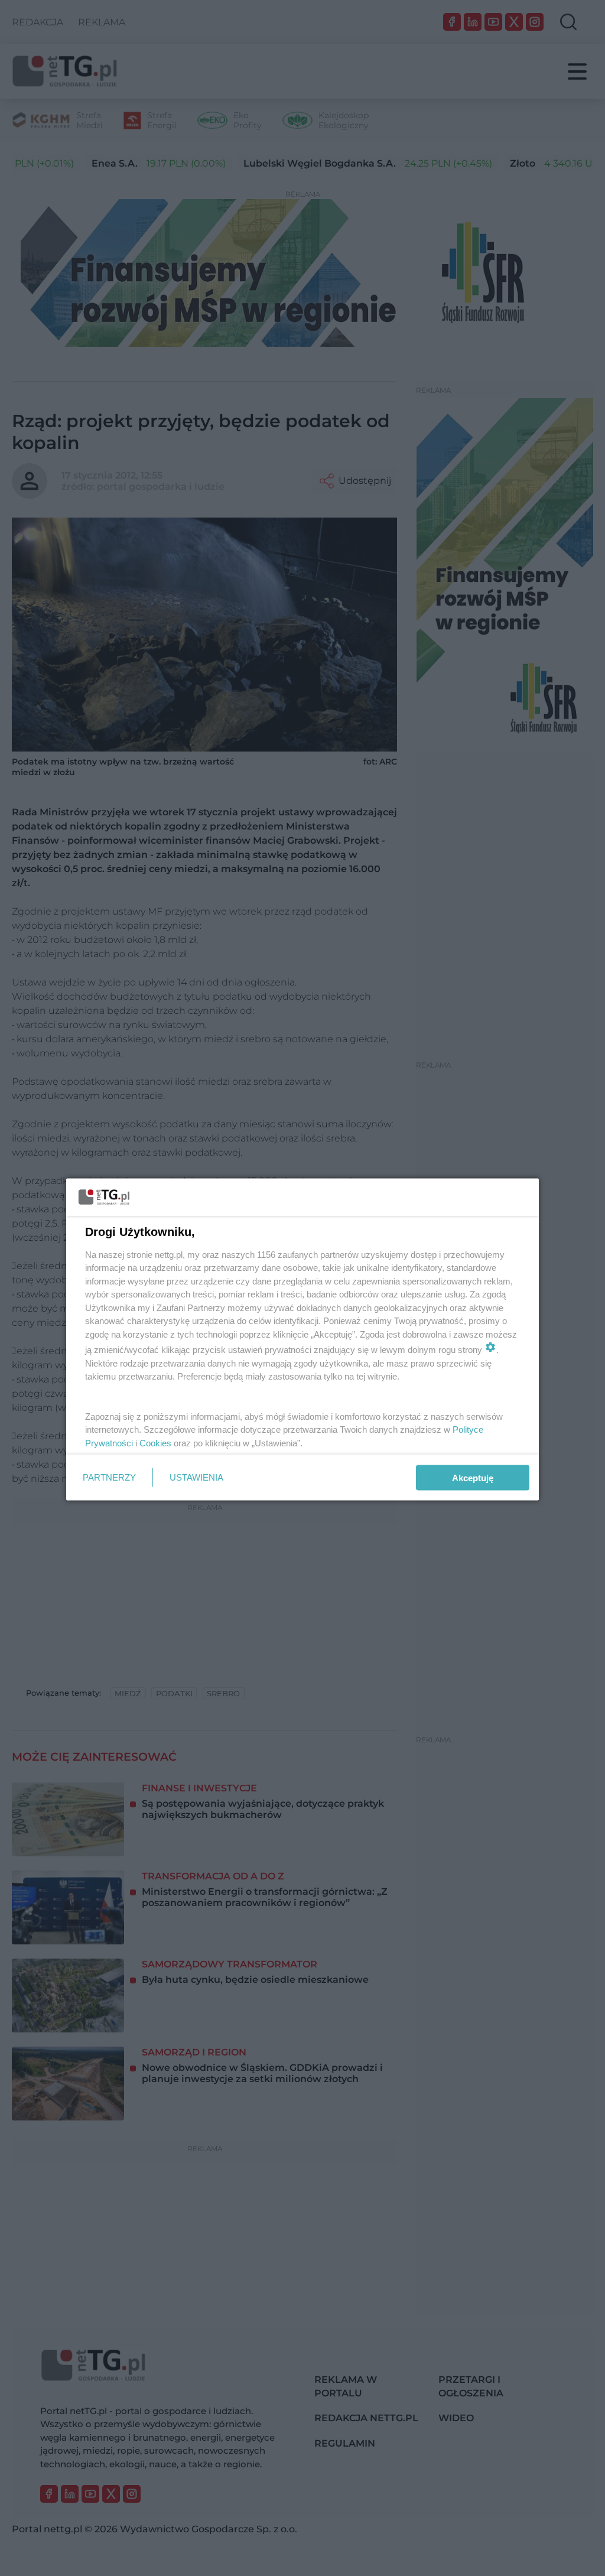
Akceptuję (473, 1477)
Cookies (155, 1443)
